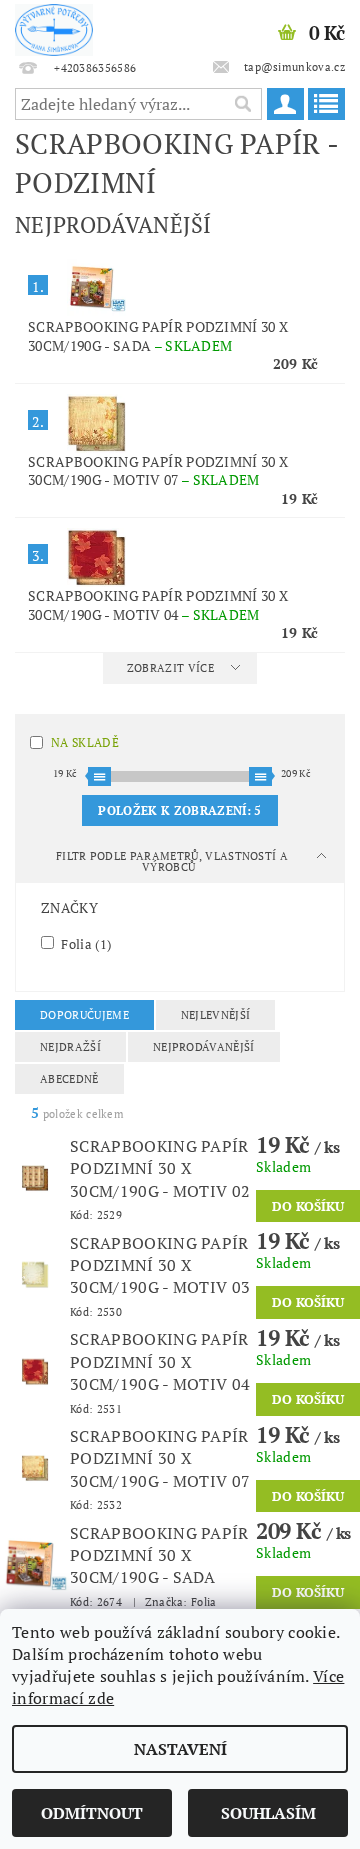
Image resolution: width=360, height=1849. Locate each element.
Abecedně (69, 1079)
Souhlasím (268, 1813)
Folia (84, 943)
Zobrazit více (170, 668)
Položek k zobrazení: (179, 810)
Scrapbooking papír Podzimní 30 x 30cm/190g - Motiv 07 (158, 471)
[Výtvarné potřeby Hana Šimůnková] (54, 26)
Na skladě (85, 742)
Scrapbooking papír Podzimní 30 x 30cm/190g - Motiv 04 (158, 605)
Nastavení (180, 1749)
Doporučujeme (84, 1015)
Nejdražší (70, 1047)
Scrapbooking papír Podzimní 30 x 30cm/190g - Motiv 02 (160, 1168)
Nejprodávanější (204, 1047)
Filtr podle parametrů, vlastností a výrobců (172, 861)
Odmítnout (92, 1813)
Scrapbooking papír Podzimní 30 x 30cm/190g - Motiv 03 (160, 1265)
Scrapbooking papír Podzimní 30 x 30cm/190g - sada (158, 336)
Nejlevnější (216, 1015)
